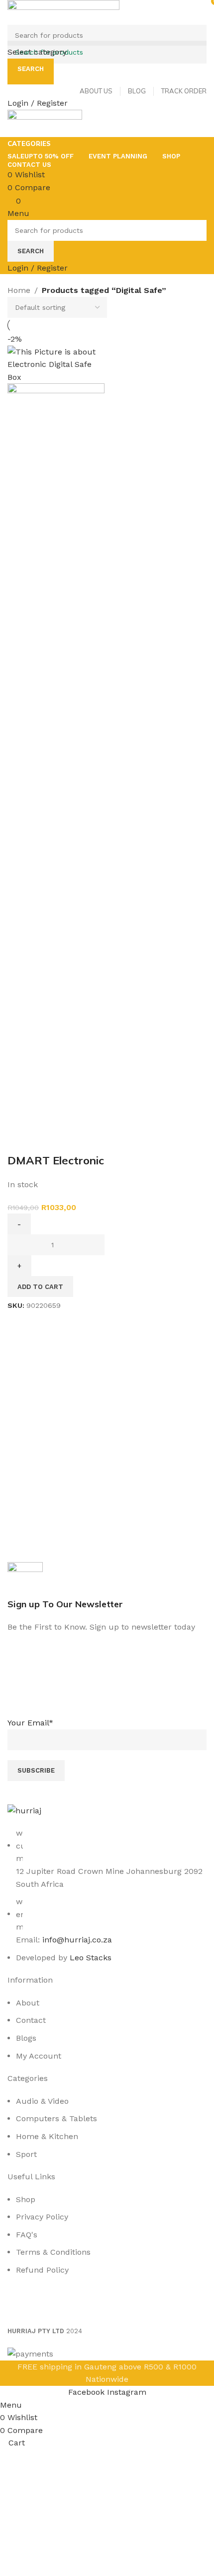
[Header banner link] (107, 1288)
